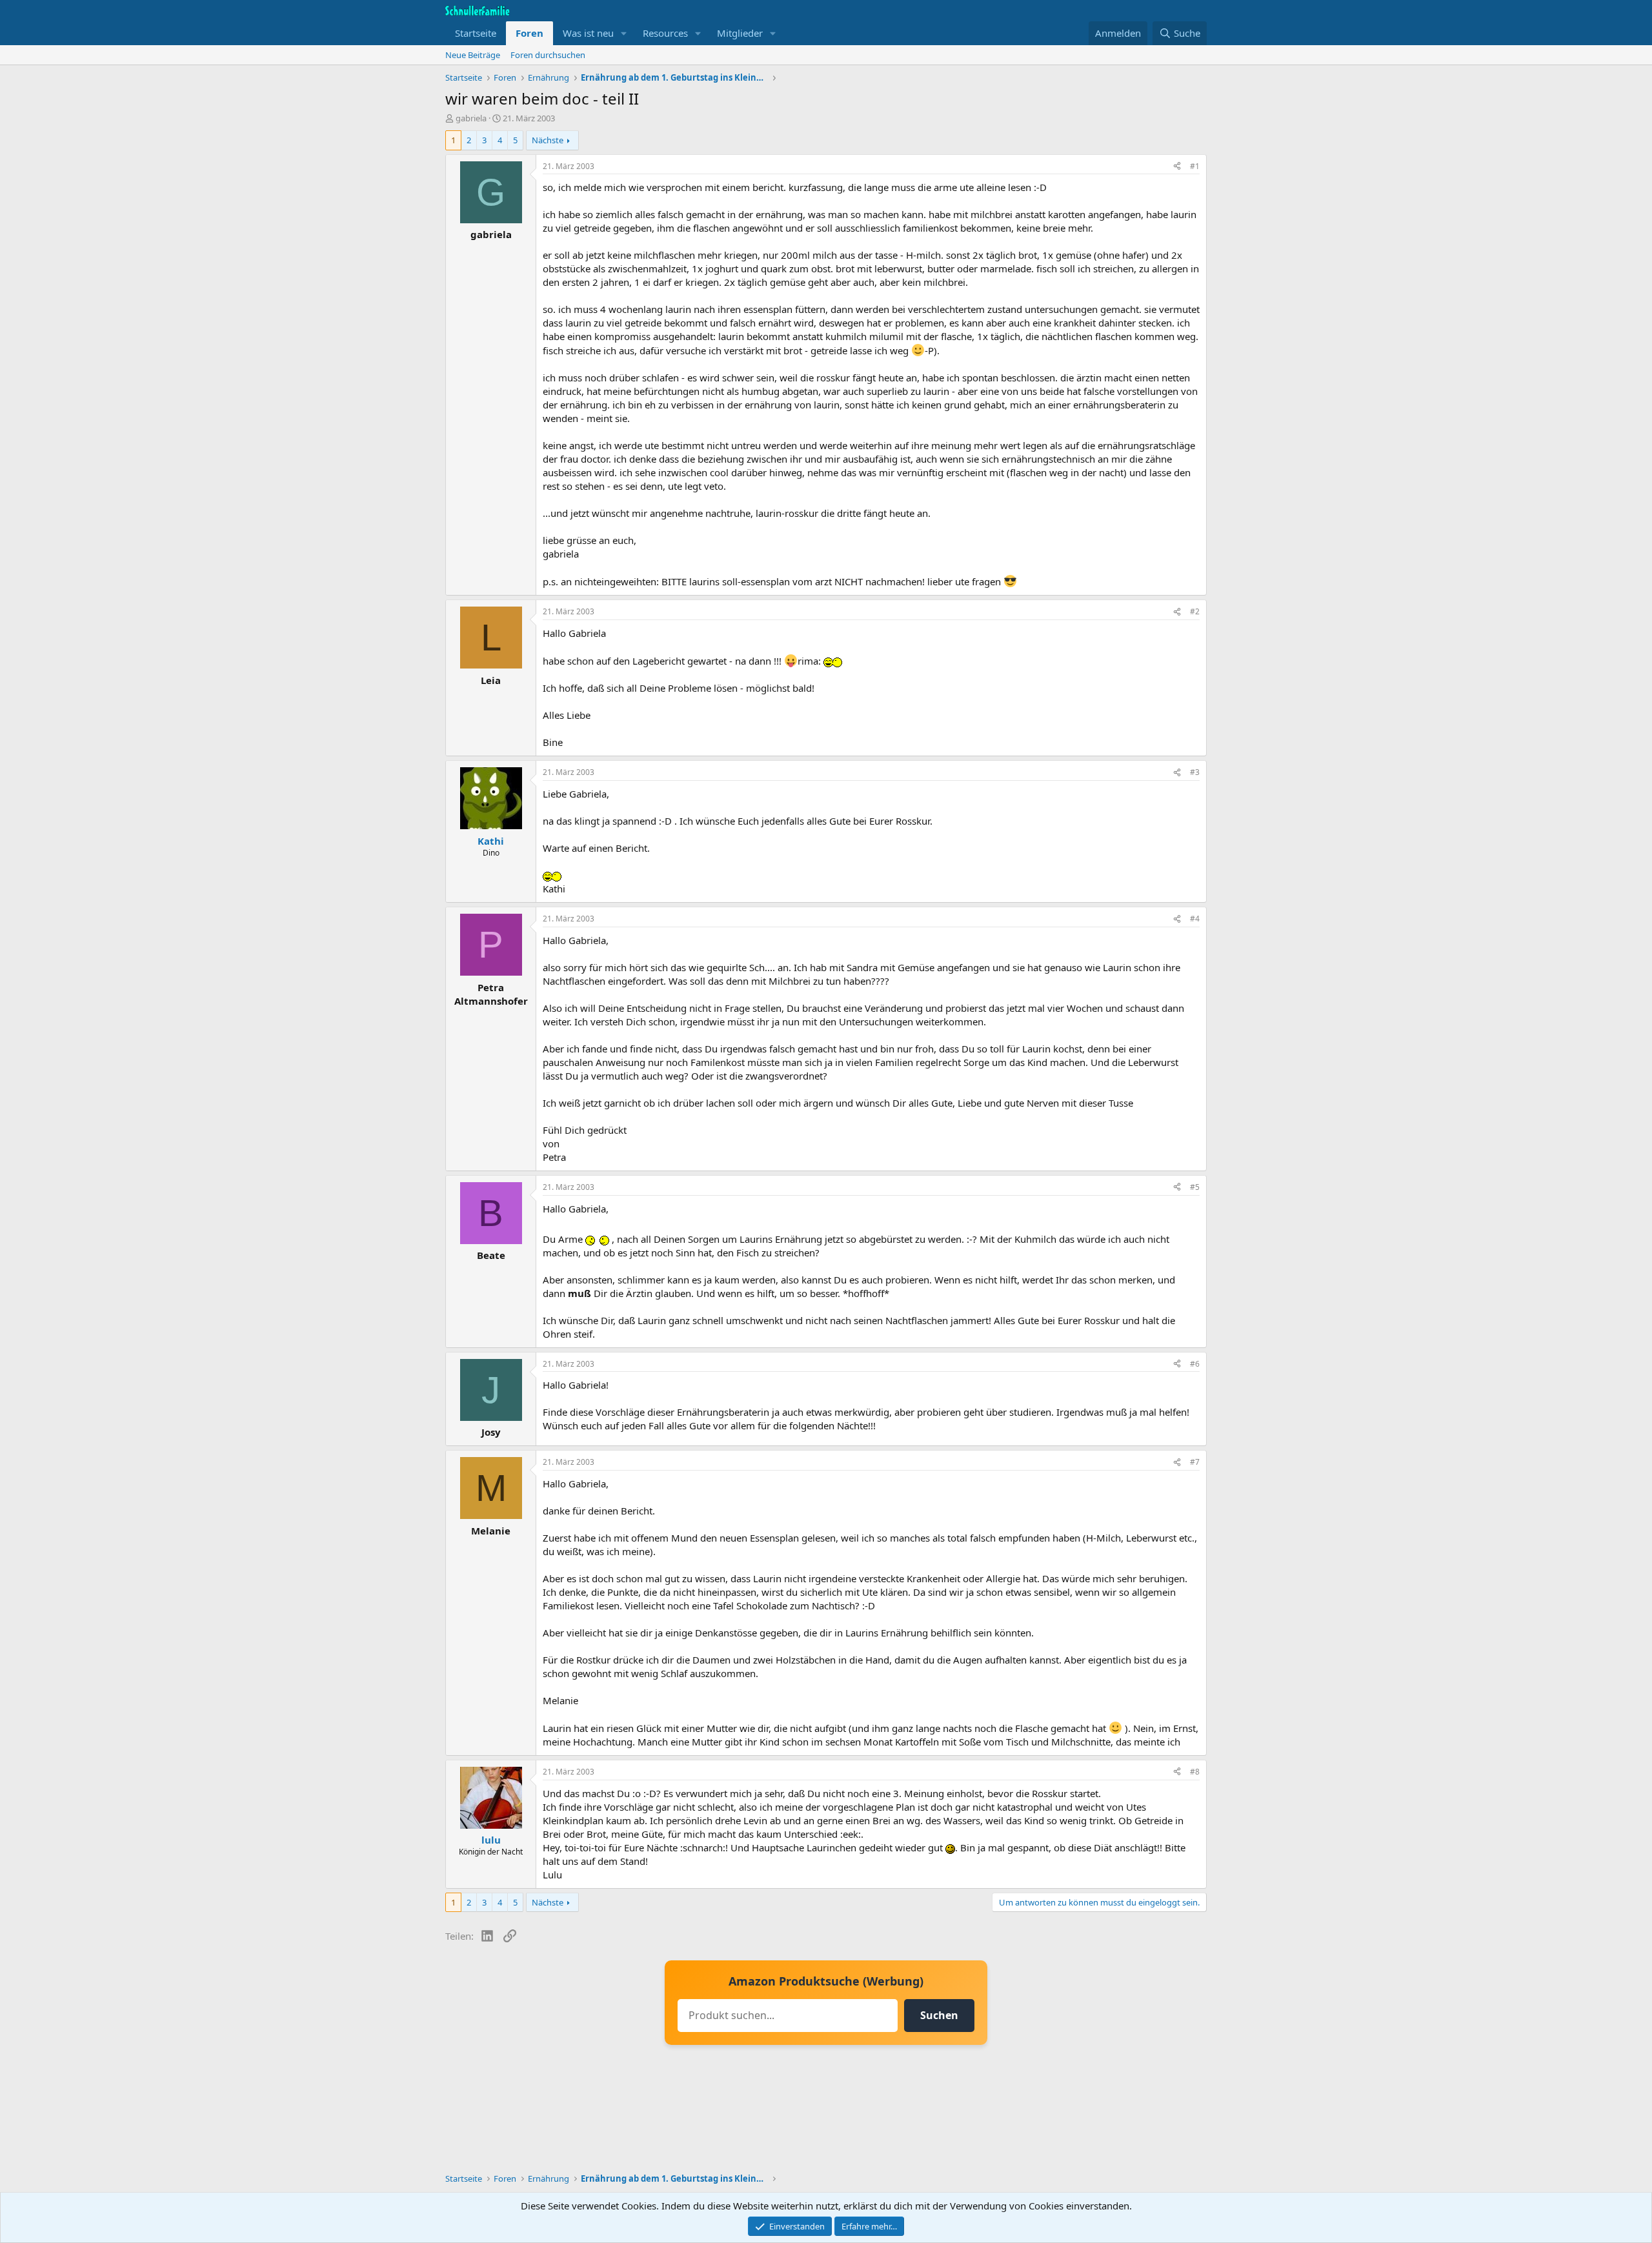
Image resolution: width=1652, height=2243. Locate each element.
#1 (1195, 166)
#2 (1195, 611)
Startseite (476, 33)
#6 (1195, 1364)
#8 (1195, 1772)
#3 (1195, 772)
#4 (1195, 919)
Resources (665, 33)
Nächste (548, 140)
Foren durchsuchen (548, 55)
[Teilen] (1177, 167)
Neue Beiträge (473, 55)
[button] (624, 33)
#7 (1195, 1462)
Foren (529, 33)
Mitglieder (740, 33)
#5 (1195, 1187)
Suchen (939, 2015)
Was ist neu (588, 33)
